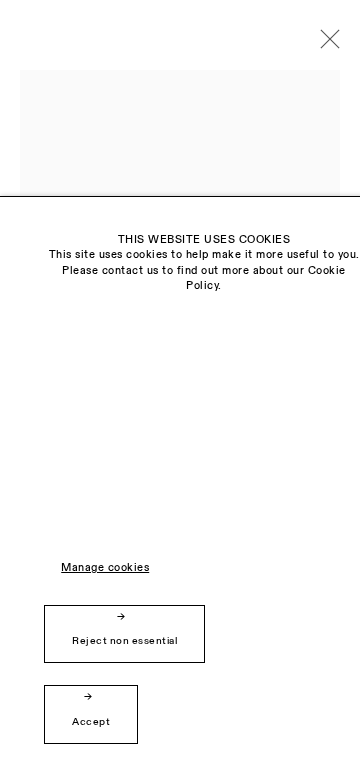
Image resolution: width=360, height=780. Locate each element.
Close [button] (325, 45)
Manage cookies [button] (105, 568)
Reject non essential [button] (124, 640)
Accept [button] (91, 721)
